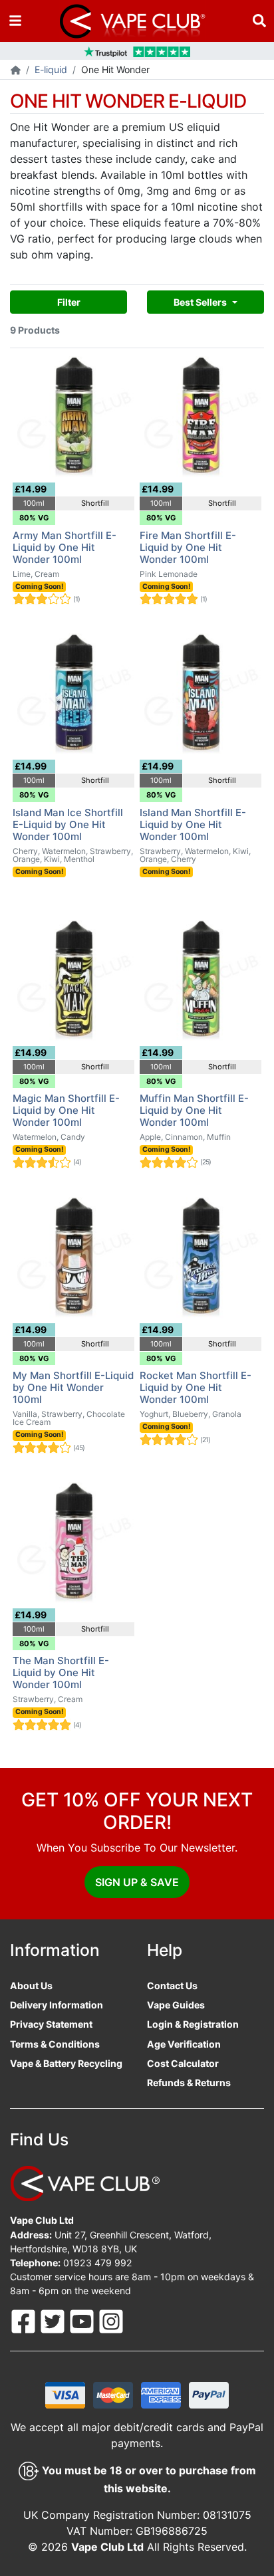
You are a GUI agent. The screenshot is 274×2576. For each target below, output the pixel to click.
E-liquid (51, 69)
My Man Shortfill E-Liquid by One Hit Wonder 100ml (73, 1387)
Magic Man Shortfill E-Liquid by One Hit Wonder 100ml (66, 1110)
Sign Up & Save (137, 1882)
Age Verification (184, 2044)
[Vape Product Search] (259, 21)
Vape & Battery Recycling (66, 2063)
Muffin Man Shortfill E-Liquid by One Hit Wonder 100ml (194, 1110)
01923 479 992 (98, 2263)
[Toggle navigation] (15, 21)
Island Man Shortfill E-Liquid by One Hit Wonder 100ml (193, 824)
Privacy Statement (51, 2024)
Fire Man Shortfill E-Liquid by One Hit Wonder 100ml (188, 547)
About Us (31, 1986)
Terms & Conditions (55, 2044)
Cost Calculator (183, 2063)
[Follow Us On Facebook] (25, 2320)
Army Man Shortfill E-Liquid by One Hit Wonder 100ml (65, 547)
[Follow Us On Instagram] (111, 2320)
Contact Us (172, 1986)
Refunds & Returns (189, 2083)
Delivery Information (57, 2005)
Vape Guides (176, 2005)
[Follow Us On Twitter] (54, 2320)
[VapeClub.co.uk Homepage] (16, 71)
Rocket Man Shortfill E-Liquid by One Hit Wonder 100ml (196, 1387)
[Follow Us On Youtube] (83, 2320)
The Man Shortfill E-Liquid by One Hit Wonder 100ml (61, 1672)
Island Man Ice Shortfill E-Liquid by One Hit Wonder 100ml (68, 824)
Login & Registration (193, 2024)
